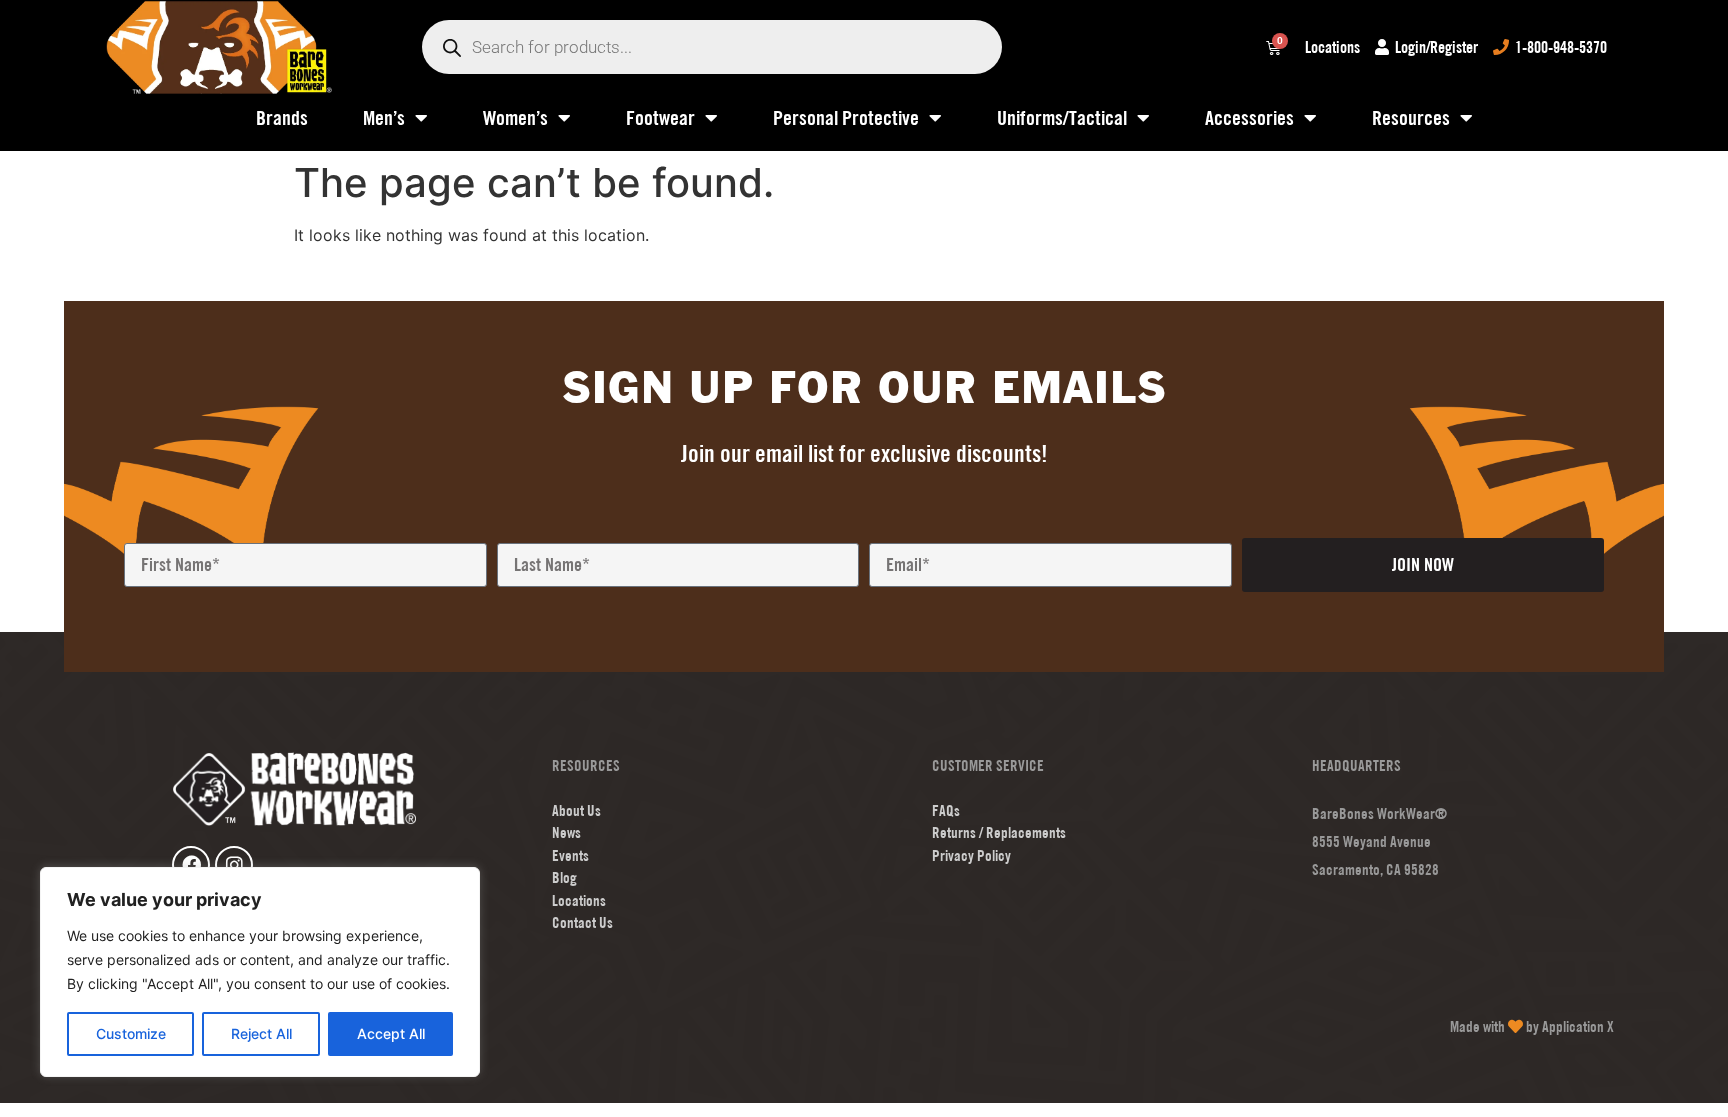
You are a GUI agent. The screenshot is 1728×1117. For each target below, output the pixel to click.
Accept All (391, 1033)
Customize (131, 1033)
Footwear (660, 117)
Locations (1332, 47)
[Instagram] (234, 865)
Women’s (515, 117)
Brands (282, 117)
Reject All (261, 1033)
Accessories (1249, 117)
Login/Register (1436, 47)
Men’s (384, 117)
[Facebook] (191, 865)
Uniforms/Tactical (1062, 117)
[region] (260, 972)
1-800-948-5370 (1561, 47)
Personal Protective (846, 117)
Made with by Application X (1532, 1026)
